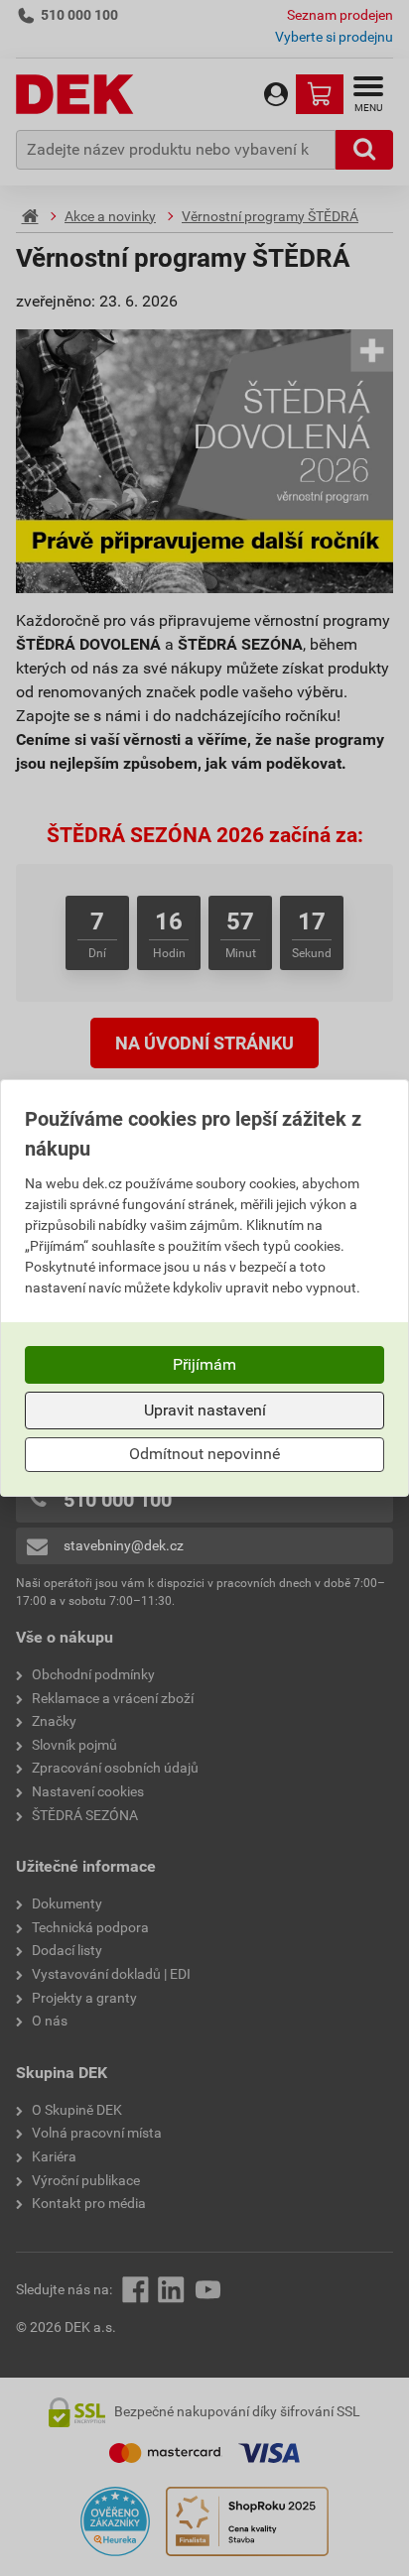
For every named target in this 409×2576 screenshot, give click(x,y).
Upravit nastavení (205, 1410)
